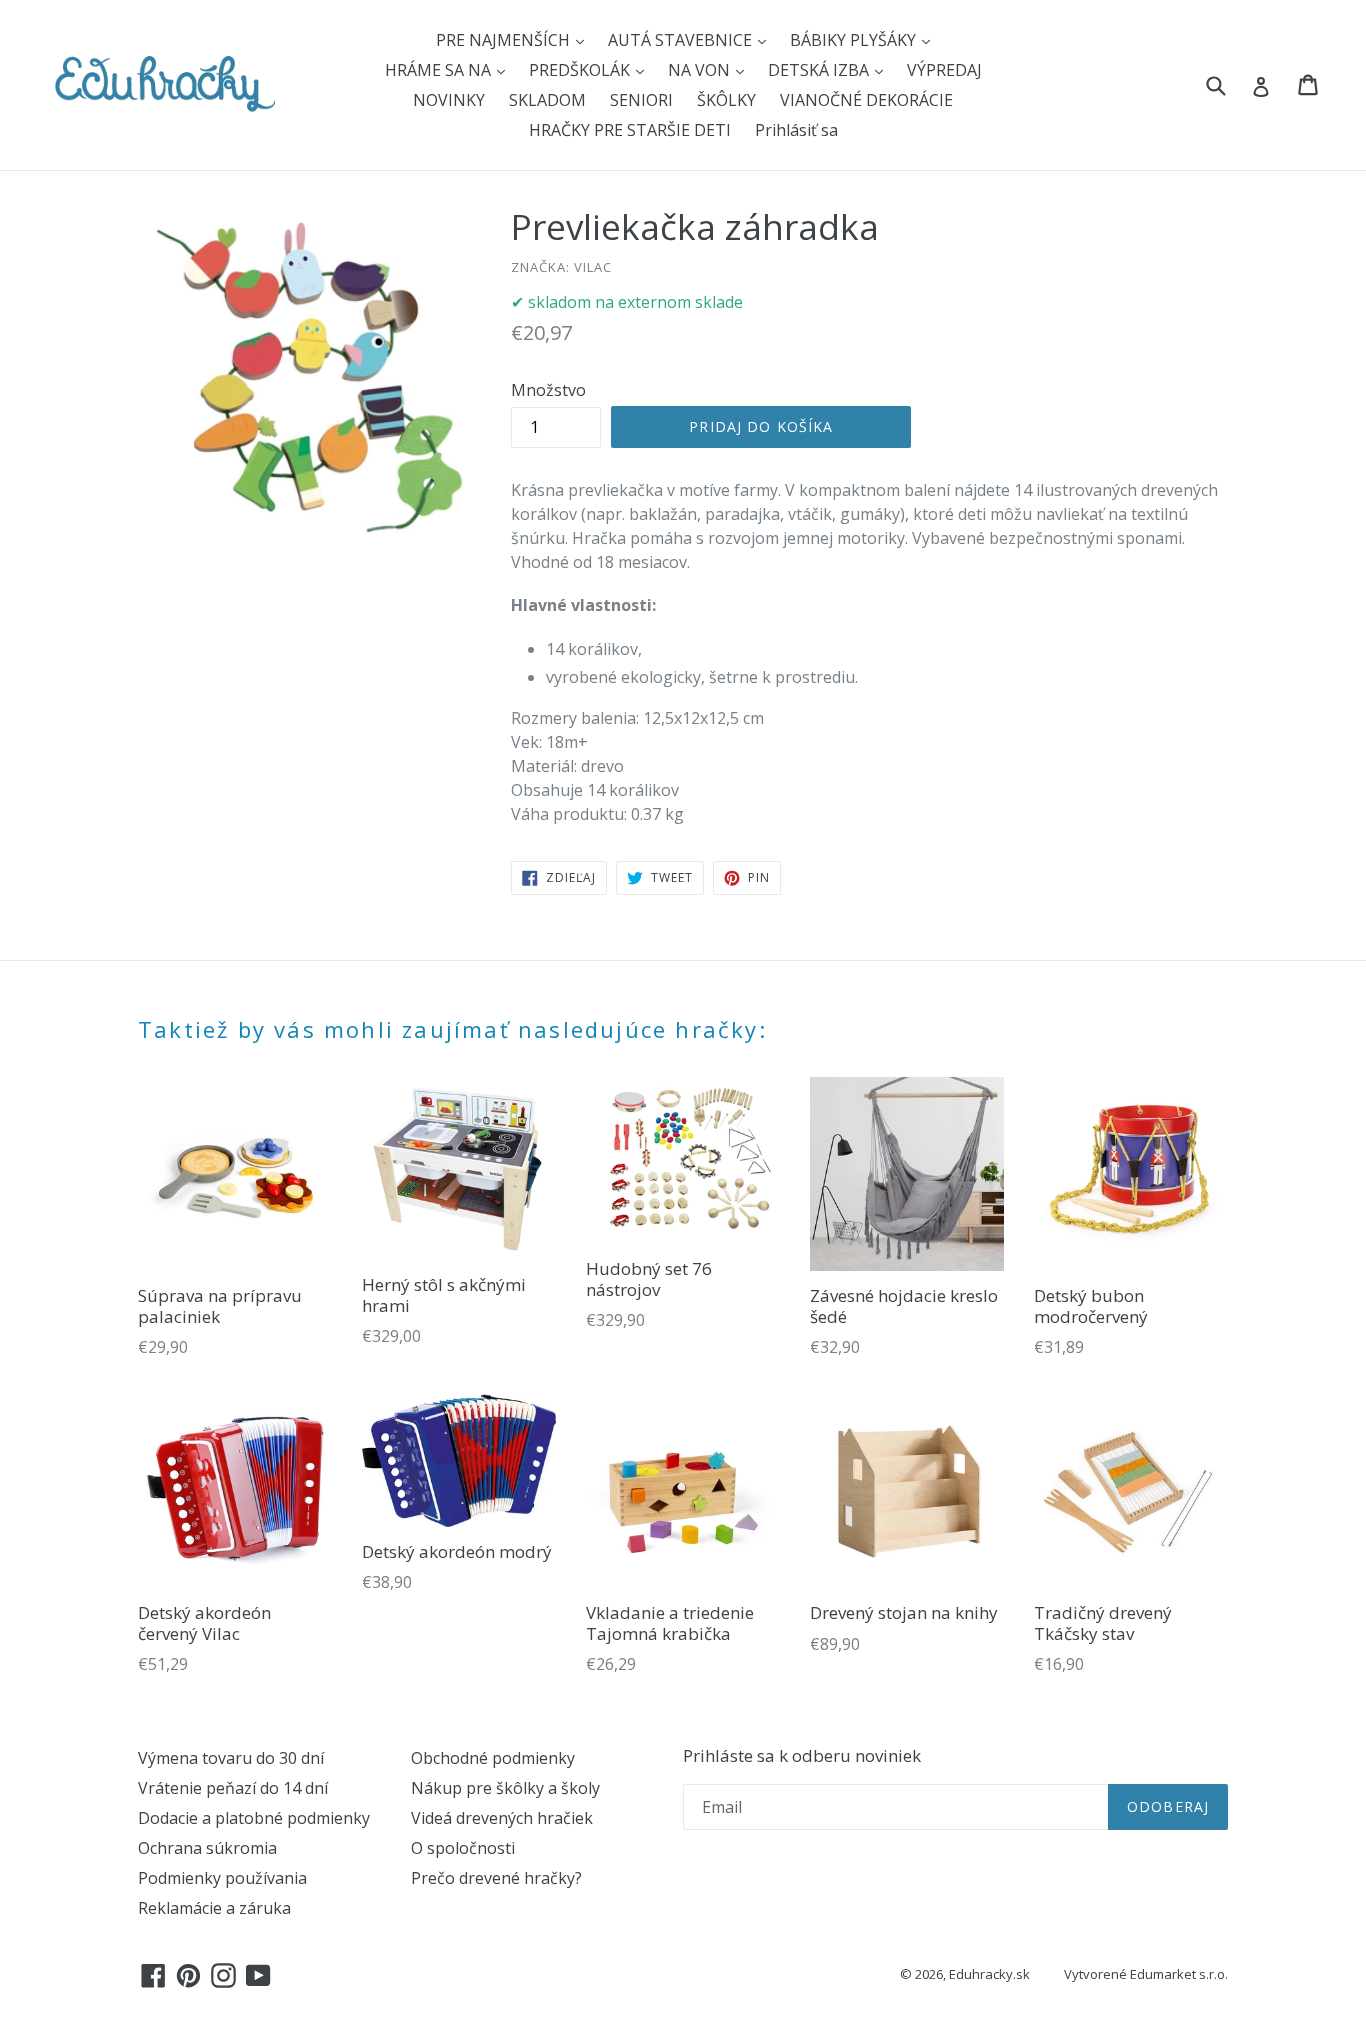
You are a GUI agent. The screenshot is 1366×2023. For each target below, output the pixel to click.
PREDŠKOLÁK (581, 70)
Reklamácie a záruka (214, 1908)
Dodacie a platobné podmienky (254, 1818)
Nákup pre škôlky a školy (505, 1788)
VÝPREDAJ (944, 70)
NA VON (701, 70)
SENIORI (641, 100)
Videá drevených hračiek (502, 1818)
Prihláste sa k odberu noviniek (802, 1756)
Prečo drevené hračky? (496, 1878)
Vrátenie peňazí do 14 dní (233, 1788)
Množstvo (548, 390)
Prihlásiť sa (796, 130)
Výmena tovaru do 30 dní (231, 1758)
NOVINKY (449, 100)
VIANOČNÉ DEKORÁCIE (866, 100)
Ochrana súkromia (207, 1848)
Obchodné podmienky (493, 1758)
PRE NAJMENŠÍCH (505, 40)
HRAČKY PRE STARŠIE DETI (630, 130)
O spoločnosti (463, 1848)
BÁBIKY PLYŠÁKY (855, 40)
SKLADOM (547, 100)
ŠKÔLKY (726, 100)
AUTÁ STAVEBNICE (682, 40)
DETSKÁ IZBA (820, 70)
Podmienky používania (222, 1878)
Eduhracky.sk (989, 1974)
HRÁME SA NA (440, 70)
